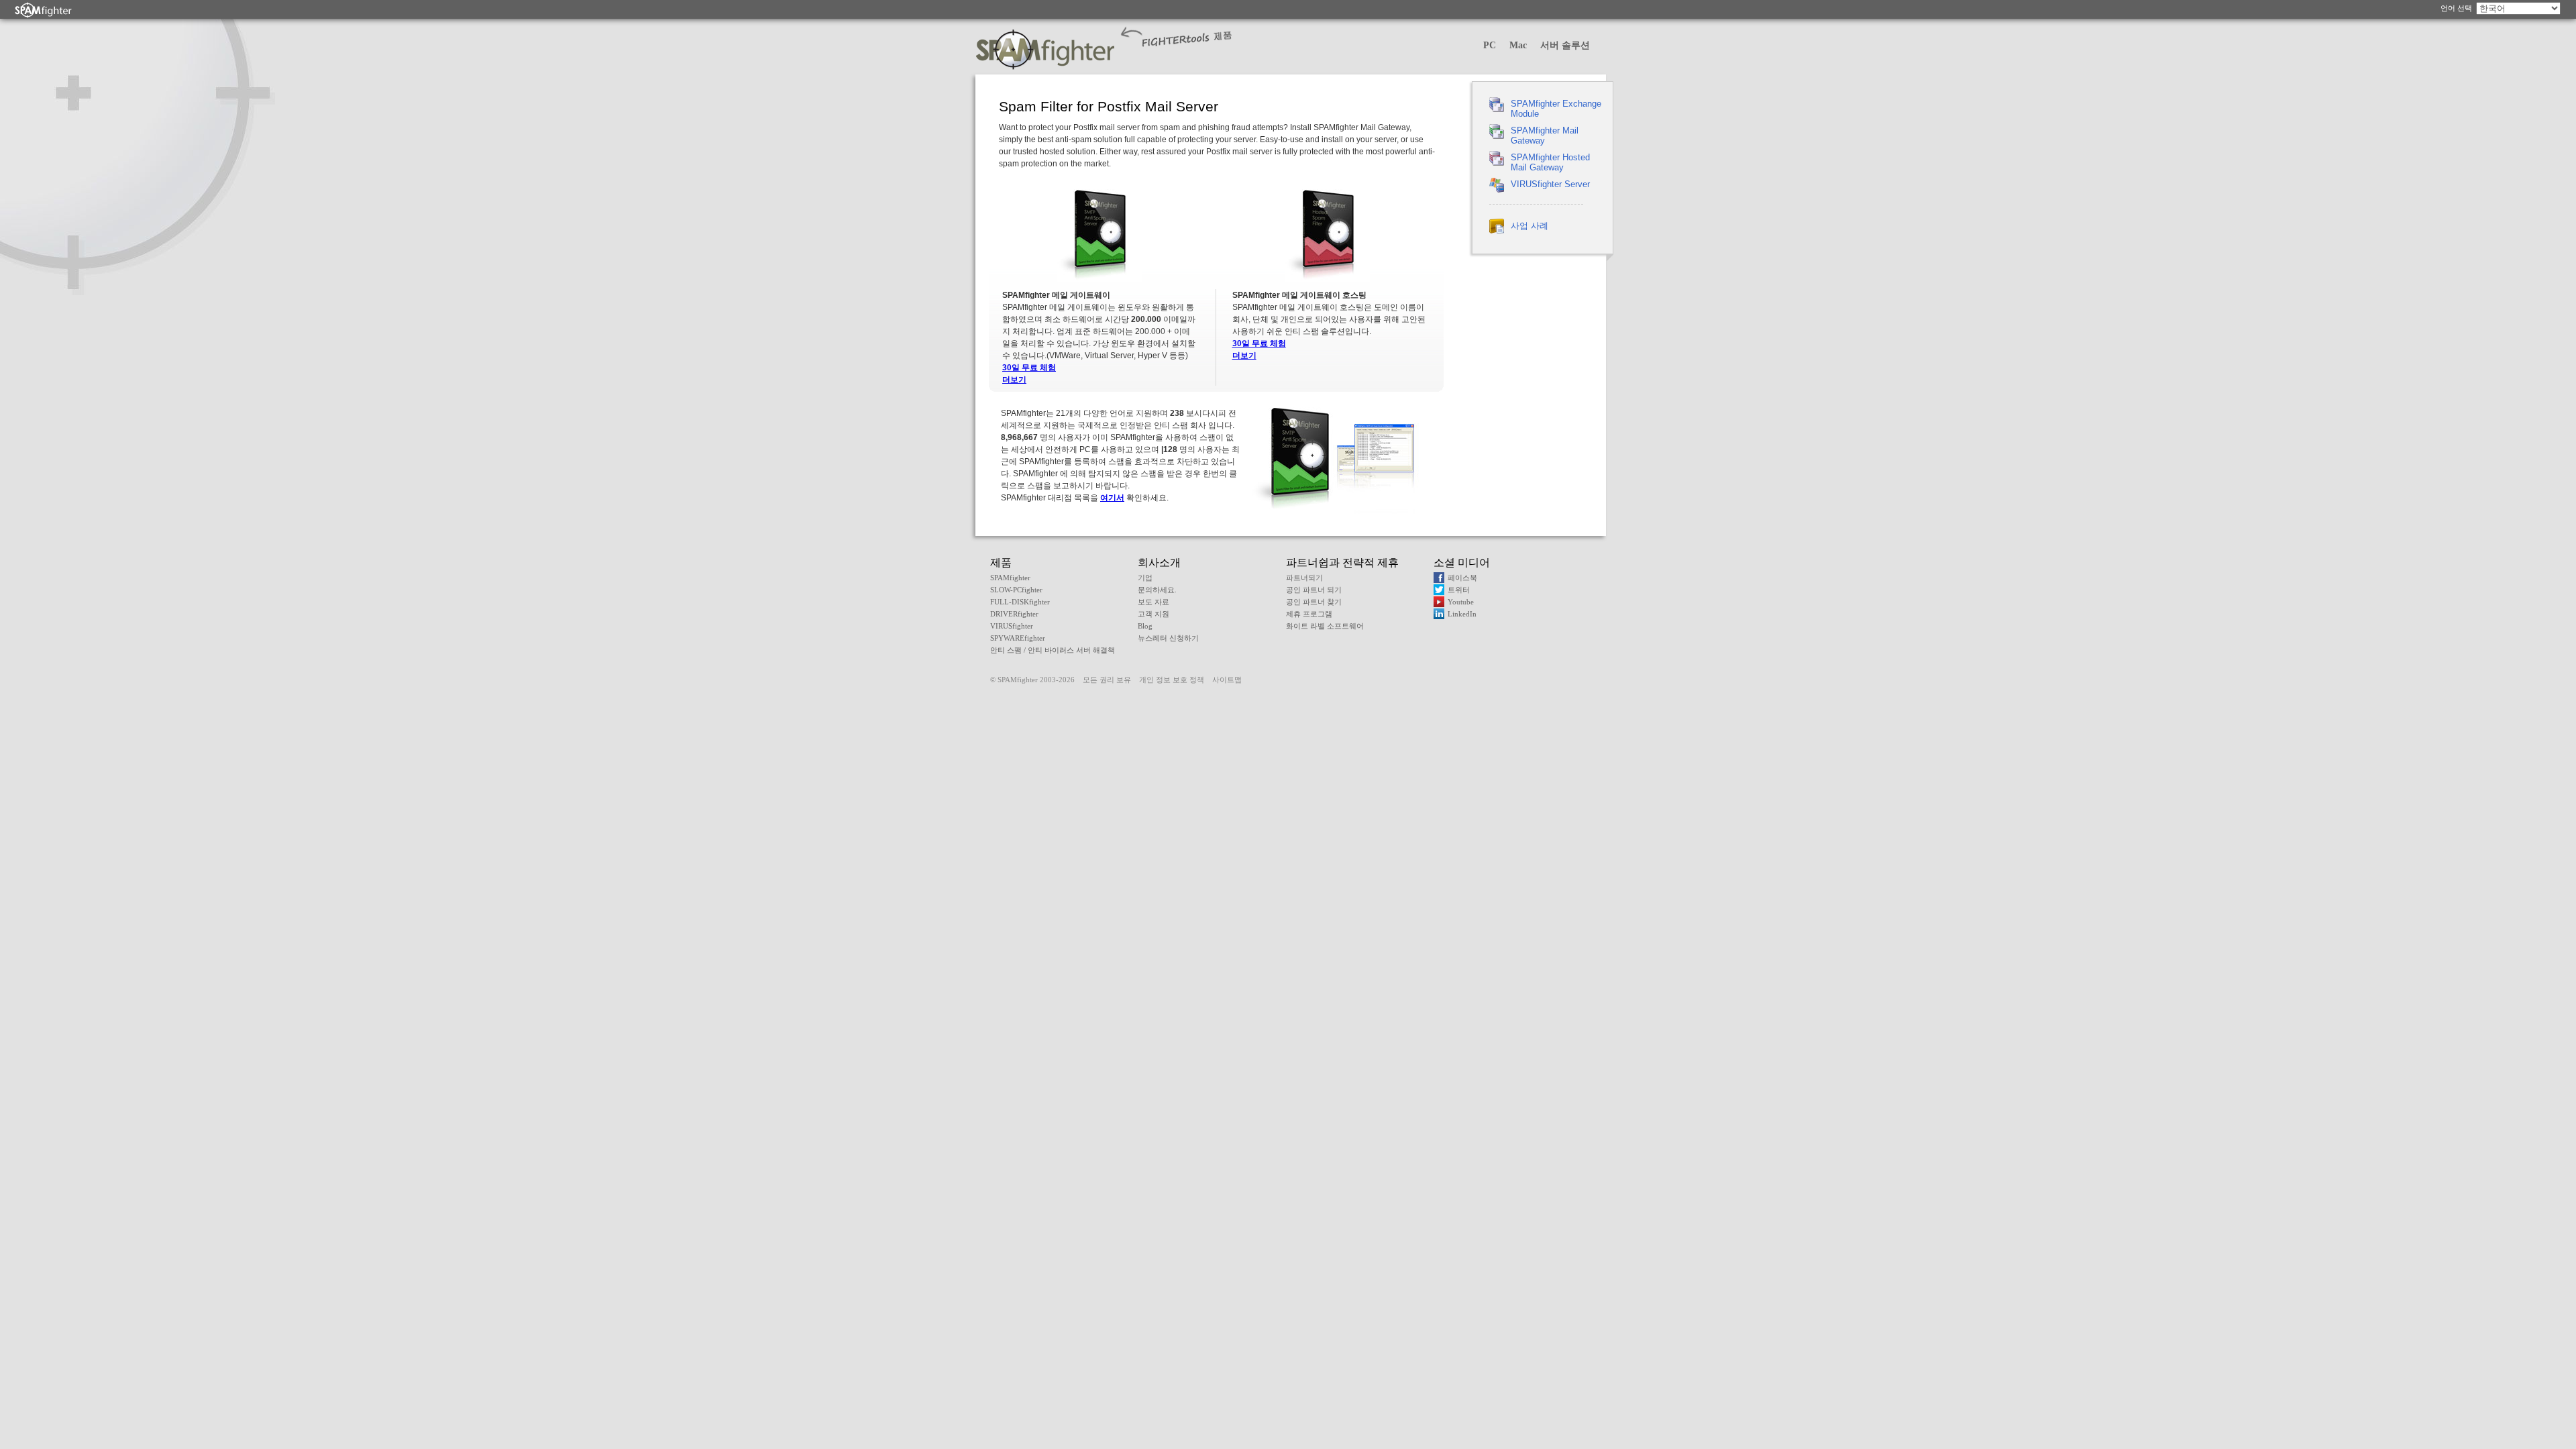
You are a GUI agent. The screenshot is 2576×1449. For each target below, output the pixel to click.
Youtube (1461, 602)
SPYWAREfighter (1018, 638)
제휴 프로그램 (1309, 614)
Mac (1518, 45)
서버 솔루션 (1565, 45)
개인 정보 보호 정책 (1172, 680)
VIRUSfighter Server (1550, 184)
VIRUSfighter (1012, 626)
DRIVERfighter (1014, 614)
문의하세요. (1157, 590)
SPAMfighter (1010, 578)
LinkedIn (1462, 614)
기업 (1145, 578)
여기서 (1112, 498)
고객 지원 (1153, 614)
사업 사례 (1529, 226)
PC (1490, 45)
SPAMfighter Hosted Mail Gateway (1550, 162)
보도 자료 (1153, 602)
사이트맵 (1227, 680)
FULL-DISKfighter (1020, 602)
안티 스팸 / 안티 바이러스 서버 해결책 (1053, 650)
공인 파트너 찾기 (1314, 602)
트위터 (1459, 590)
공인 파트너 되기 (1314, 590)
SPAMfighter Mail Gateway (1545, 136)
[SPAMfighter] (44, 10)
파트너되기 (1304, 578)
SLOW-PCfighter (1016, 590)
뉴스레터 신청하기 (1168, 638)
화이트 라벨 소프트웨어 (1325, 626)
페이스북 (1462, 578)
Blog (1145, 626)
